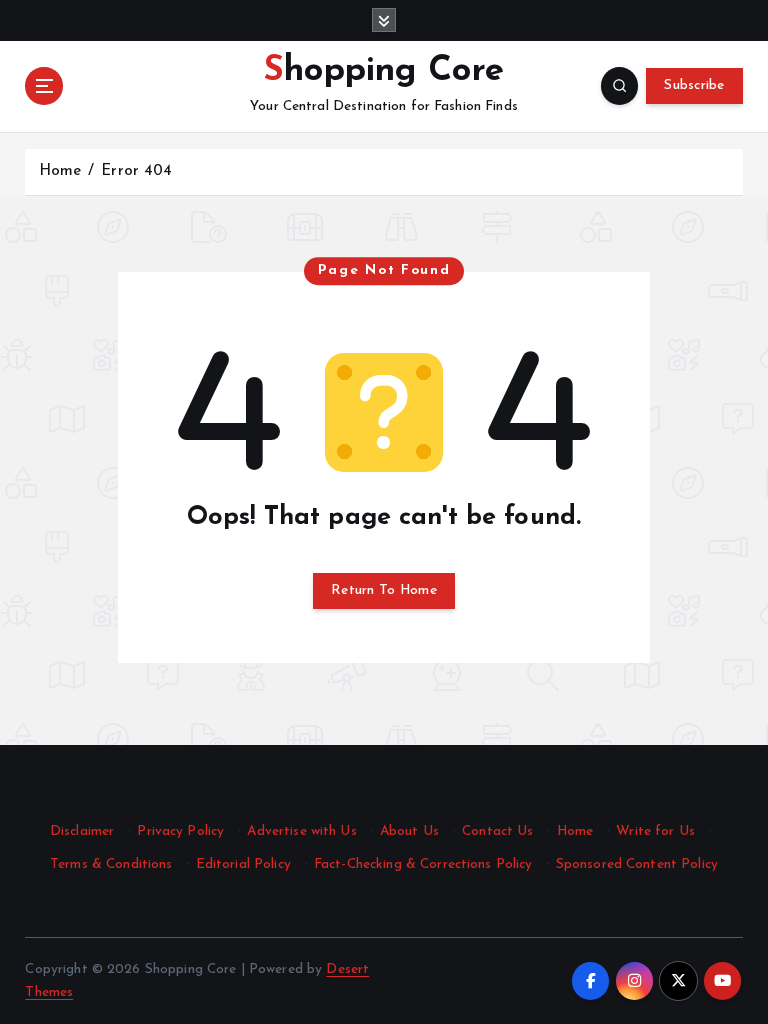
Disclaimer (82, 831)
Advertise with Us (301, 831)
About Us (409, 831)
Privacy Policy (180, 831)
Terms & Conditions (111, 864)
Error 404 (136, 171)
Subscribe (694, 85)
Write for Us (655, 831)
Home (60, 171)
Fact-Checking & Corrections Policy (423, 864)
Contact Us (497, 831)
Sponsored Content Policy (637, 864)
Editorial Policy (243, 864)
